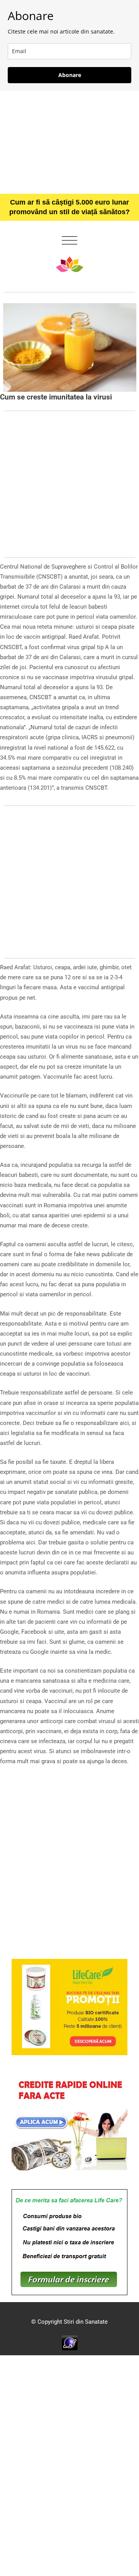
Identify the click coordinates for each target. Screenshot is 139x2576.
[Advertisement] (69, 142)
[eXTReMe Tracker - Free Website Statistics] (70, 2343)
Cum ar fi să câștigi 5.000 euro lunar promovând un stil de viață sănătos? (69, 207)
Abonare (70, 75)
